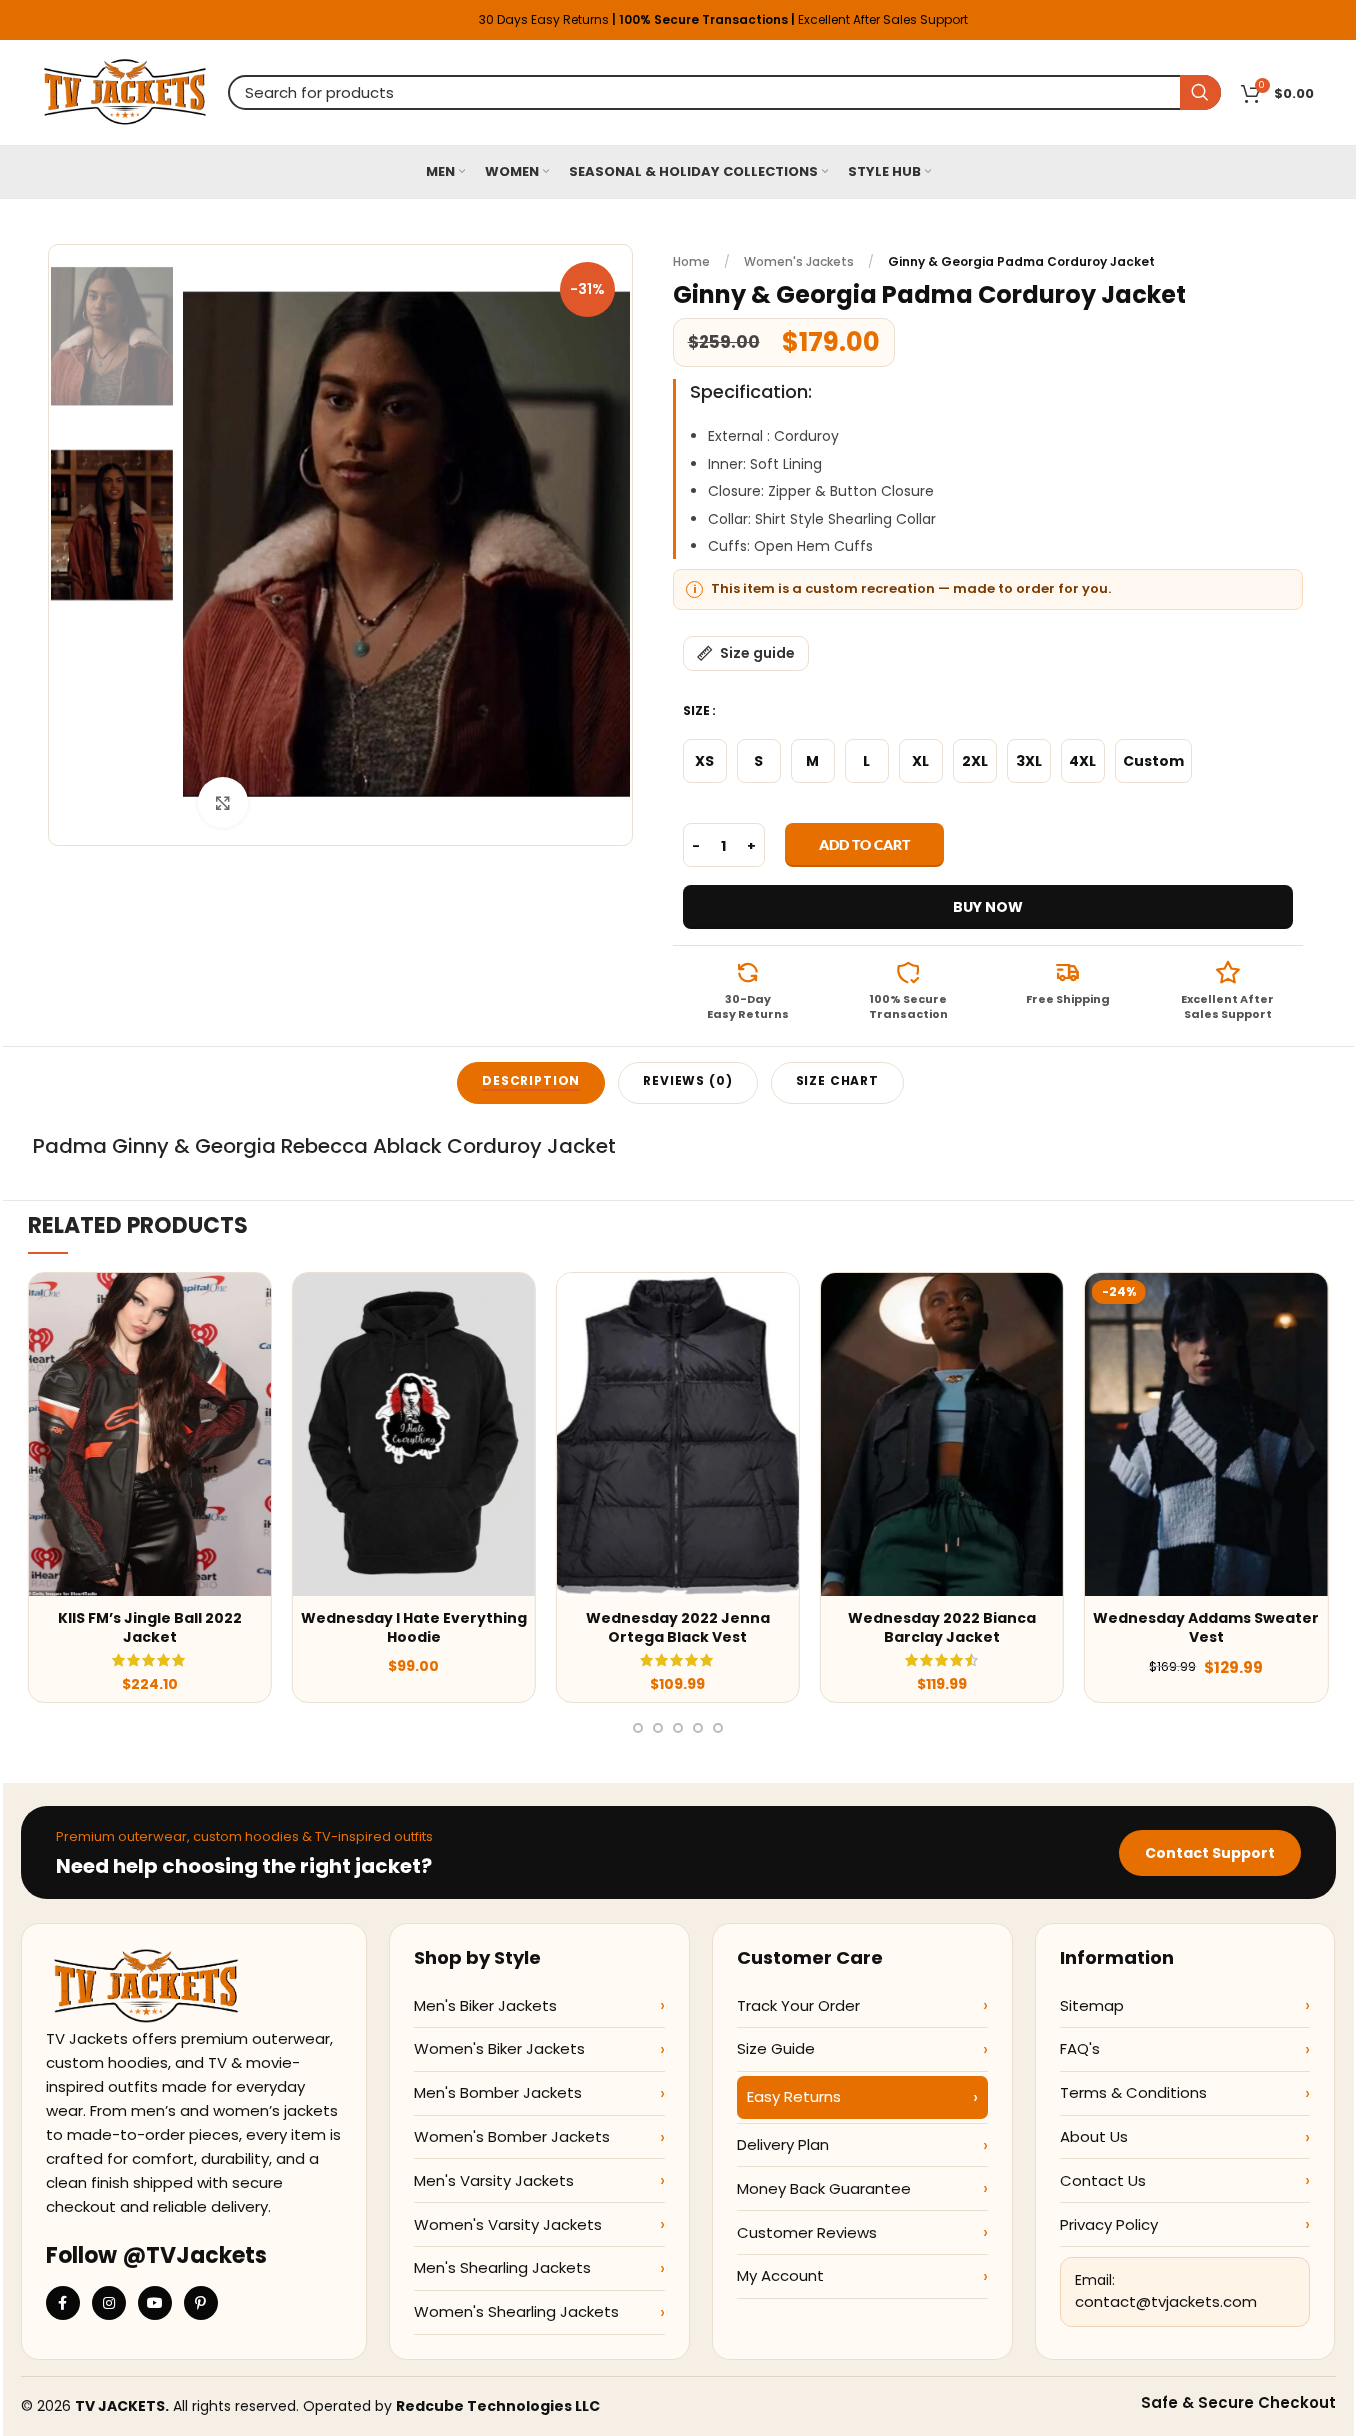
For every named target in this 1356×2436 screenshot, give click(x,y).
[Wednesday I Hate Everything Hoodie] (414, 1434)
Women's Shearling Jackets (516, 2311)
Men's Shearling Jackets (502, 2267)
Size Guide (776, 2048)
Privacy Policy (1109, 2224)
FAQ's (1080, 2048)
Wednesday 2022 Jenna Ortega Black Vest (678, 1628)
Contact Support (1210, 1853)
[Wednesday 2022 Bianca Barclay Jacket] (942, 1434)
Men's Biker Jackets (485, 2005)
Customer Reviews (807, 2232)
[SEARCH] (1200, 92)
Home (691, 261)
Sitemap (1092, 2005)
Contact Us (1103, 2180)
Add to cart (864, 844)
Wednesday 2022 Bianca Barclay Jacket (942, 1628)
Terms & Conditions (1133, 2092)
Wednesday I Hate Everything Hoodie (414, 1628)
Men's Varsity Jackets (494, 2180)
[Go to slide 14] (718, 1728)
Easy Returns (794, 2096)
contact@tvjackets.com (1166, 2301)
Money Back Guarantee (824, 2188)
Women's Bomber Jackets (512, 2136)
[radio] (705, 761)
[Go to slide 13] (698, 1728)
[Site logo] (125, 91)
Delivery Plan (783, 2144)
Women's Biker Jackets (499, 2048)
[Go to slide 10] (638, 1728)
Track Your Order (798, 2005)
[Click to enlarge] (223, 802)
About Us (1094, 2136)
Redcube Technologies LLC (498, 2406)
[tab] (531, 1083)
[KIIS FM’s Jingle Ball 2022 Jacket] (150, 1434)
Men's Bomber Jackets (498, 2092)
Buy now (988, 907)
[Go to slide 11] (658, 1728)
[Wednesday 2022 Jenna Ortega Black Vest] (678, 1434)
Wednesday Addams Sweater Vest (1206, 1628)
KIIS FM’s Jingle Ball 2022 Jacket (150, 1628)
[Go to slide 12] (678, 1728)
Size (696, 710)
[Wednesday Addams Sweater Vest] (1206, 1434)
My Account (780, 2275)
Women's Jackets (799, 261)
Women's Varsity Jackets (508, 2224)
